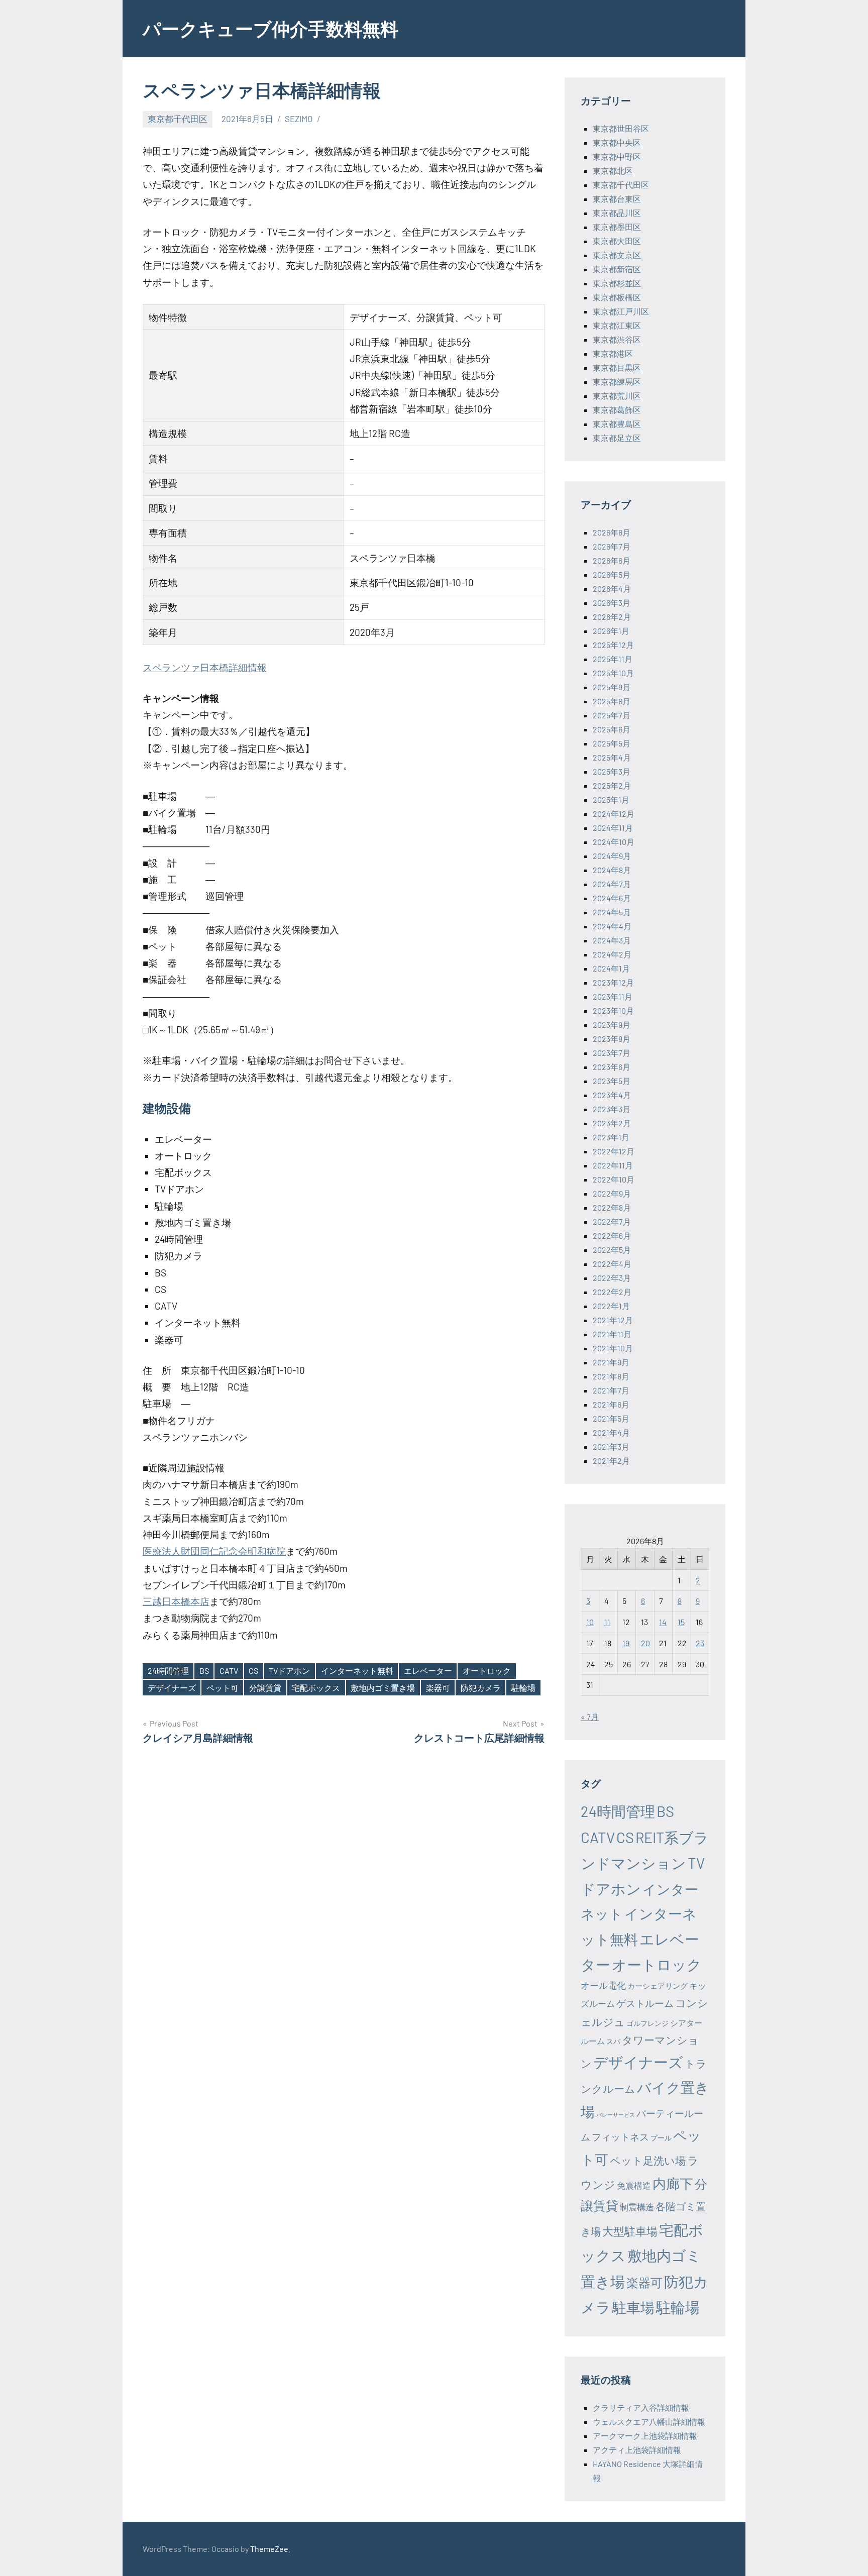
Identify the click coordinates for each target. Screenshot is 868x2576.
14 (663, 1622)
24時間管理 (168, 1671)
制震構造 (637, 2207)
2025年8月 (612, 701)
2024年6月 (612, 898)
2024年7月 (612, 884)
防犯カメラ (481, 1688)
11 (607, 1622)
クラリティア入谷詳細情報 (641, 2407)
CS (253, 1671)
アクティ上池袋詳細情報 (637, 2450)
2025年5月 (612, 743)
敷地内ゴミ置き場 (383, 1688)
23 (700, 1643)
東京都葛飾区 (617, 410)
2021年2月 (611, 1461)
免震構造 (634, 2185)
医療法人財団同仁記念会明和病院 (214, 1551)
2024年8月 (612, 870)
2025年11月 (613, 659)
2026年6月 (612, 560)
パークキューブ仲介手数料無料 (270, 28)
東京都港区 (613, 353)
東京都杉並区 (617, 283)
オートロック (487, 1671)
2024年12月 (614, 814)
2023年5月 (612, 1081)
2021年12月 (613, 1320)
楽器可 (438, 1688)
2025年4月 (612, 757)
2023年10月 (613, 1010)
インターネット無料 (357, 1671)
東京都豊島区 (617, 424)
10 (590, 1622)
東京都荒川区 (617, 396)
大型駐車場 (630, 2231)
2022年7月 (612, 1221)
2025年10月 (613, 673)
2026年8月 (612, 532)
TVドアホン (289, 1671)
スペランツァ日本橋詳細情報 (205, 667)
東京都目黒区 (617, 367)
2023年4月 (612, 1095)
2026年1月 (611, 631)
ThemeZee (269, 2549)
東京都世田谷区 (621, 128)
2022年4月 (612, 1264)
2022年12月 (614, 1151)
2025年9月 (612, 687)
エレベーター (428, 1671)
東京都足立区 (617, 438)
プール (661, 2138)
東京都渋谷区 (617, 339)
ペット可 (223, 1688)
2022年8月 (612, 1207)
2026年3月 (612, 603)
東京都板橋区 (617, 297)
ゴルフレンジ (647, 2023)
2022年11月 (613, 1165)
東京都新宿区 (617, 269)
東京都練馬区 (617, 382)
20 (645, 1643)
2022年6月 (612, 1236)
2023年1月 (611, 1137)
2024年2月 (612, 954)
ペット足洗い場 (648, 2160)
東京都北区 (613, 171)
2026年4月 (612, 588)
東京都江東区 (617, 325)
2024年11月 (613, 828)
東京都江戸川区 (621, 311)
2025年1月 (611, 799)
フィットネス (620, 2137)
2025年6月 (612, 729)
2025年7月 (612, 715)
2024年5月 (612, 912)
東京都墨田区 (617, 227)
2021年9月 (611, 1362)
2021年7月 (611, 1390)
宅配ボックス (316, 1688)
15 (681, 1622)
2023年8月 (612, 1039)
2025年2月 (612, 785)
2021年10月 (613, 1348)
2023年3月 (612, 1109)
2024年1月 (611, 968)
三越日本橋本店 (176, 1601)
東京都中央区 (617, 142)
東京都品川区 (617, 213)
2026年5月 (612, 574)
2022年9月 (612, 1193)
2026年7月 (612, 546)
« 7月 (590, 1717)
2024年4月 (612, 926)
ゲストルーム (645, 2003)
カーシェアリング (658, 1986)
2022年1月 (611, 1306)
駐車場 (633, 2307)
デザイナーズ (172, 1688)
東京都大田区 (617, 241)
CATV (229, 1671)
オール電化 (603, 1985)
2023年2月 (612, 1123)
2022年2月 (612, 1292)
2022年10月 (614, 1179)
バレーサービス (616, 2115)
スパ (613, 2041)
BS (204, 1671)
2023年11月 (613, 996)
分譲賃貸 (265, 1688)
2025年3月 (612, 771)
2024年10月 (614, 842)
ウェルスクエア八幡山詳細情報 (649, 2422)
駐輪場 (523, 1688)
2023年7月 (612, 1053)
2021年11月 (612, 1334)
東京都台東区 (617, 199)
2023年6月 (612, 1067)
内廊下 (673, 2183)
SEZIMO (299, 119)
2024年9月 (612, 856)
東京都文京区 (617, 255)
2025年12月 (613, 645)
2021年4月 (611, 1432)
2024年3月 (612, 940)
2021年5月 (611, 1418)
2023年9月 (612, 1025)
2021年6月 (611, 1404)
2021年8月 (611, 1376)
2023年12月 (613, 982)
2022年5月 (612, 1250)
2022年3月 (612, 1278)
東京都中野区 (617, 156)
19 (626, 1643)
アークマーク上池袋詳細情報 (645, 2436)
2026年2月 (612, 617)
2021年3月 (611, 1446)
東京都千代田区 (178, 119)
